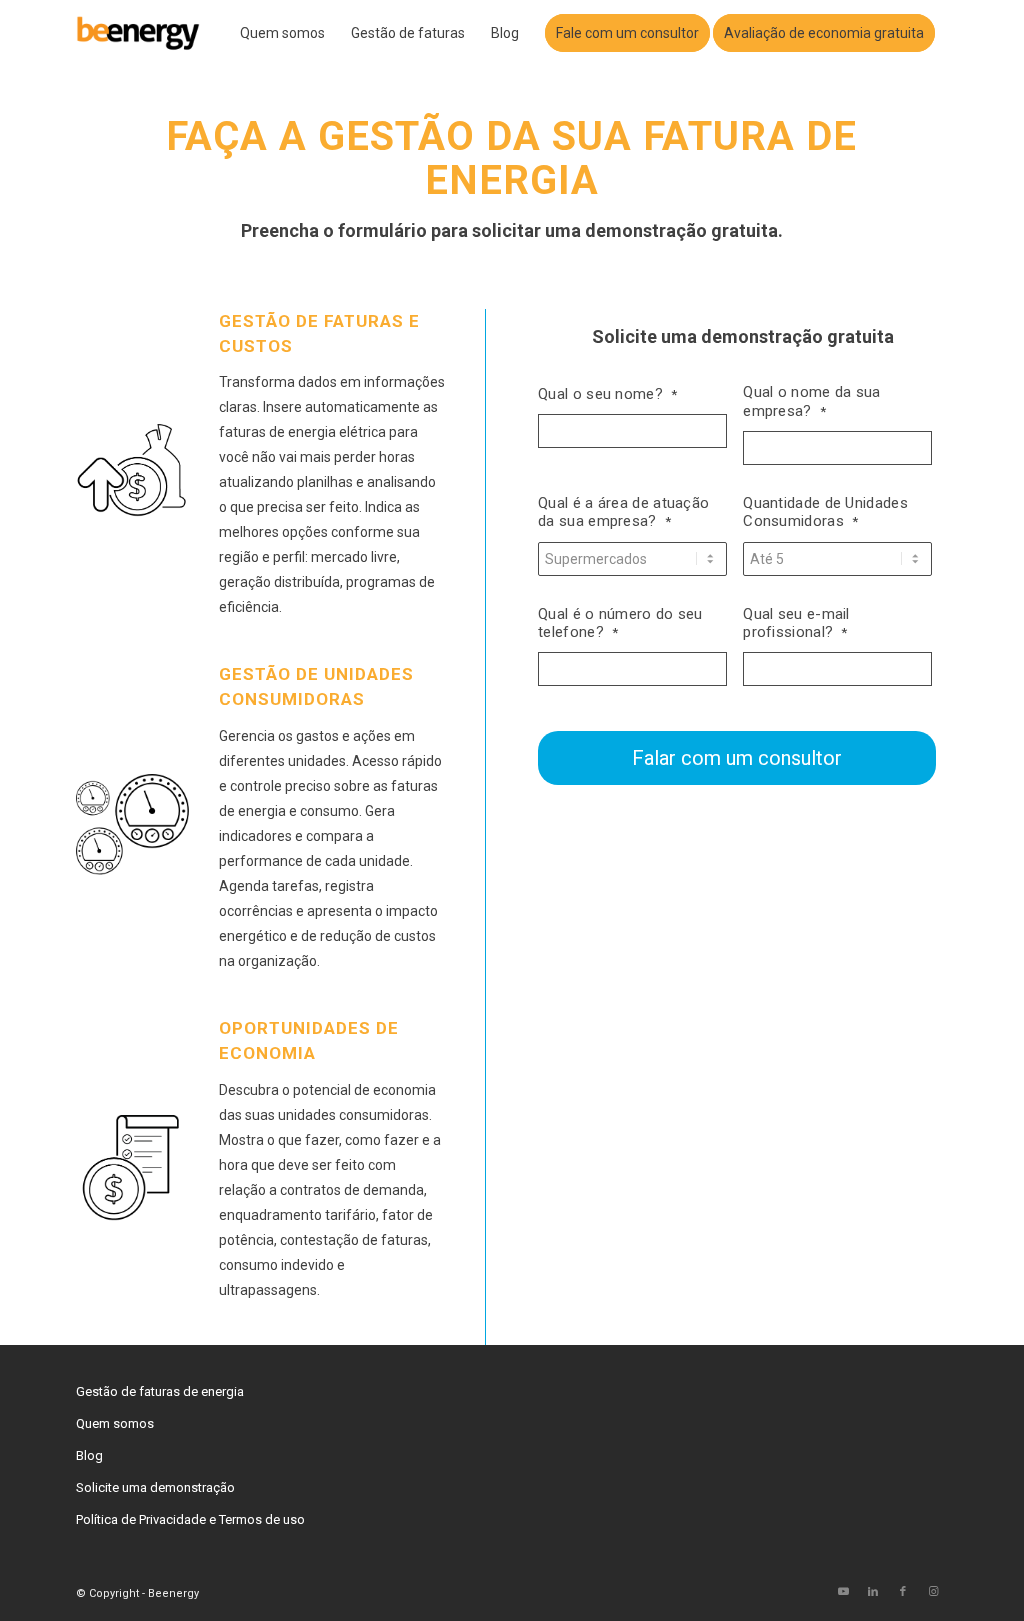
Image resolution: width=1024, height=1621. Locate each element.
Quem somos (115, 1423)
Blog (89, 1455)
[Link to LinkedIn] (873, 1592)
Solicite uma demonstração (155, 1487)
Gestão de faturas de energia (160, 1391)
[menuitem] (282, 33)
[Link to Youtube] (843, 1592)
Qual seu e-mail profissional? (796, 623)
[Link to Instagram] (933, 1592)
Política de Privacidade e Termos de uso (190, 1519)
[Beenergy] (138, 33)
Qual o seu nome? (607, 394)
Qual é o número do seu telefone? (620, 623)
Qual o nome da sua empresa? (811, 401)
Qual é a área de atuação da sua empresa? (623, 512)
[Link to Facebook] (903, 1592)
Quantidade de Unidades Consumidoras (825, 512)
